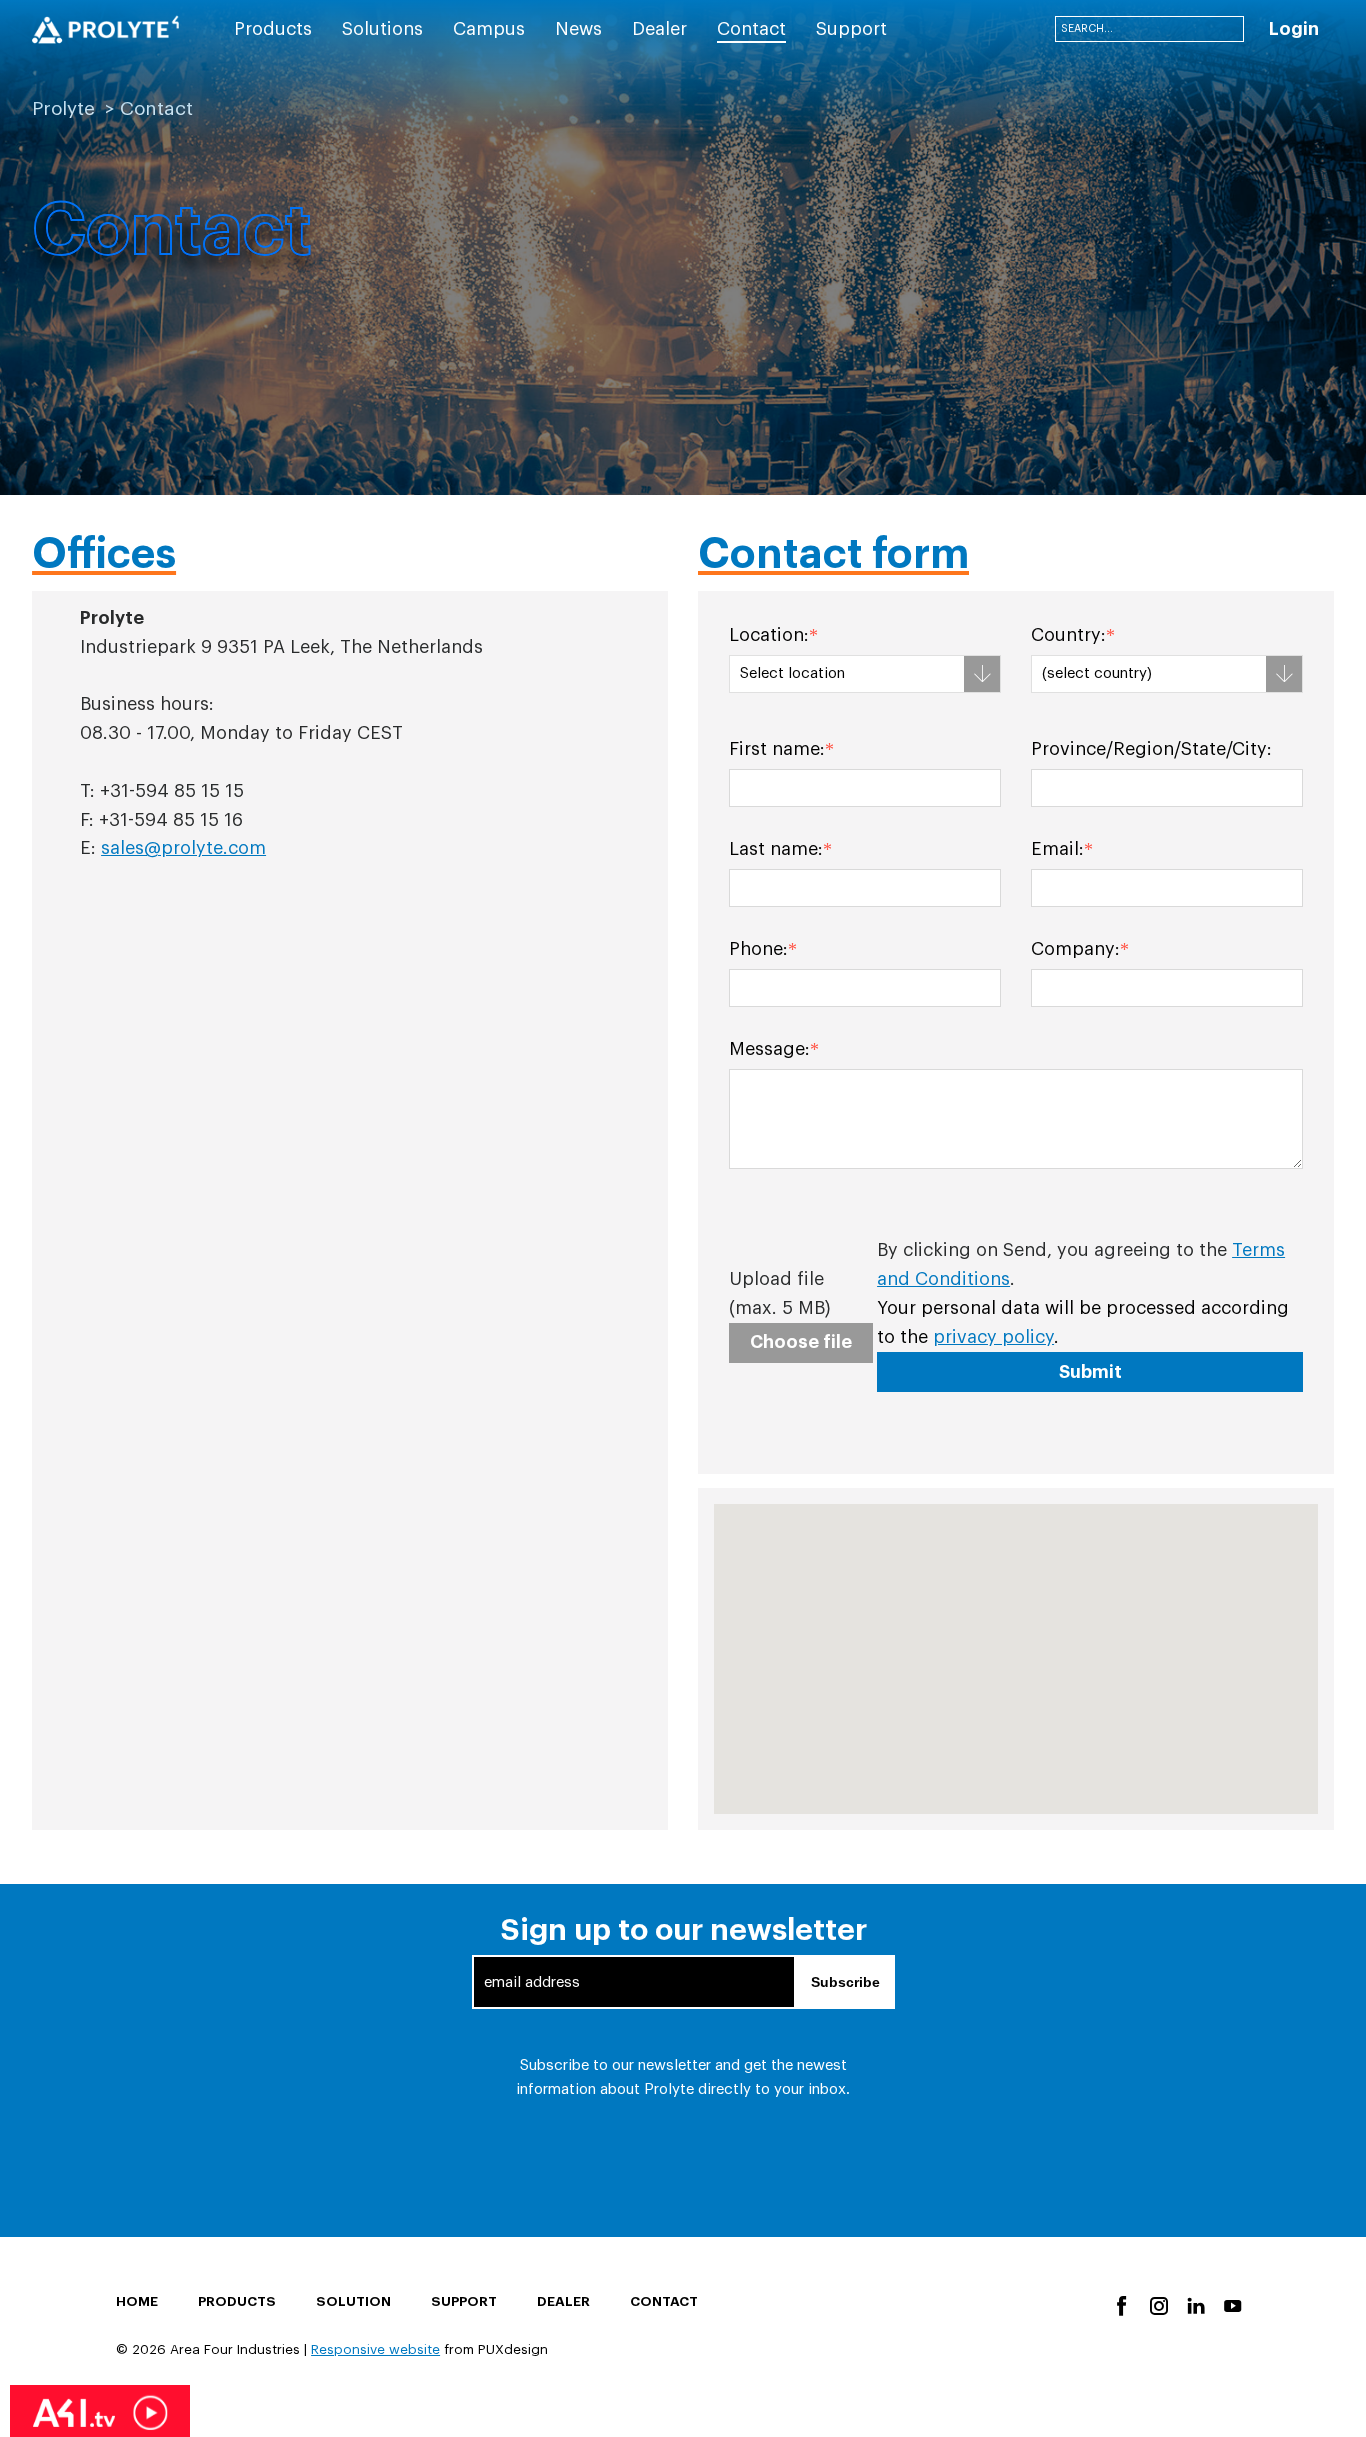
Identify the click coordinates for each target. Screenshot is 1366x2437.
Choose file (801, 1342)
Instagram (1157, 2304)
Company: (1075, 949)
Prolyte (63, 108)
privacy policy (993, 1337)
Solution (353, 2301)
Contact (664, 2301)
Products (237, 2301)
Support (464, 2301)
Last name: (776, 849)
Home (137, 2301)
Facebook (1120, 2304)
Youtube (1231, 2304)
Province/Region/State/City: (1151, 749)
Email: (1057, 849)
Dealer (563, 2301)
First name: (777, 749)
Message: (769, 1049)
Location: (769, 635)
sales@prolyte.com (183, 848)
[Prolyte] (105, 30)
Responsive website (375, 2349)
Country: (1068, 635)
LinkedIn (1194, 2304)
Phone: (758, 949)
